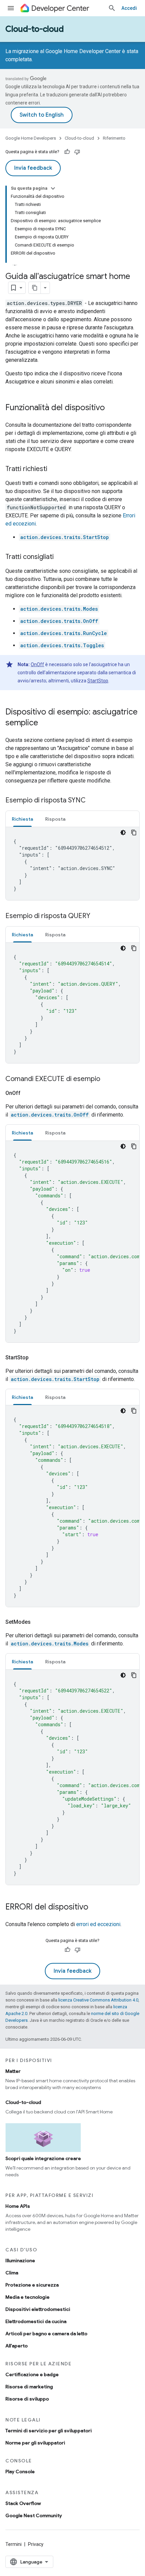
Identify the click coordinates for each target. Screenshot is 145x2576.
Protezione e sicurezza (32, 2285)
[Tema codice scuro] (123, 833)
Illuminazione (20, 2261)
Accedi (129, 8)
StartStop (98, 681)
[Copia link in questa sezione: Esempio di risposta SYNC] (92, 801)
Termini (13, 2544)
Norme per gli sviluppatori (35, 2443)
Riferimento (114, 138)
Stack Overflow (23, 2503)
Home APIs (18, 2206)
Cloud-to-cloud (35, 29)
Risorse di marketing (29, 2387)
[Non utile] (77, 152)
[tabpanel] (72, 864)
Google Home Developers (31, 138)
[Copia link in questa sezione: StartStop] (37, 1358)
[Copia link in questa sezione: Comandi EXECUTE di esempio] (107, 1079)
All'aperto (17, 2346)
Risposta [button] (55, 819)
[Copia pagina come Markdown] (35, 288)
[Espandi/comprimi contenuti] (53, 188)
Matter (13, 2071)
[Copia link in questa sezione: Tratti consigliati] (60, 557)
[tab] (22, 819)
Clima (12, 2273)
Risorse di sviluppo (27, 2399)
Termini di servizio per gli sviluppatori (49, 2431)
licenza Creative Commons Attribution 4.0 (98, 2000)
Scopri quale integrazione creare (43, 2158)
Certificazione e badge (32, 2374)
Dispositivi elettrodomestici (38, 2309)
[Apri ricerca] (112, 8)
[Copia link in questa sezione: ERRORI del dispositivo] (95, 1907)
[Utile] (67, 152)
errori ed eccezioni (98, 1924)
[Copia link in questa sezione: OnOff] (29, 1093)
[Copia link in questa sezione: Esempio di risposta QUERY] (97, 916)
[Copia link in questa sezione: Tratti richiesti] (54, 469)
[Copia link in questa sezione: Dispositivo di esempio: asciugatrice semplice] (45, 723)
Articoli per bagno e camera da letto (46, 2334)
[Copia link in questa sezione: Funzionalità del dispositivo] (112, 408)
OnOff (37, 664)
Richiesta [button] (22, 819)
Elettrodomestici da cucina (36, 2321)
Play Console (20, 2472)
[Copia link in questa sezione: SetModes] (39, 1622)
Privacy (36, 2544)
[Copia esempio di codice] (134, 833)
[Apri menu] (11, 8)
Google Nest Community (34, 2515)
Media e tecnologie (27, 2297)
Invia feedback (33, 168)
